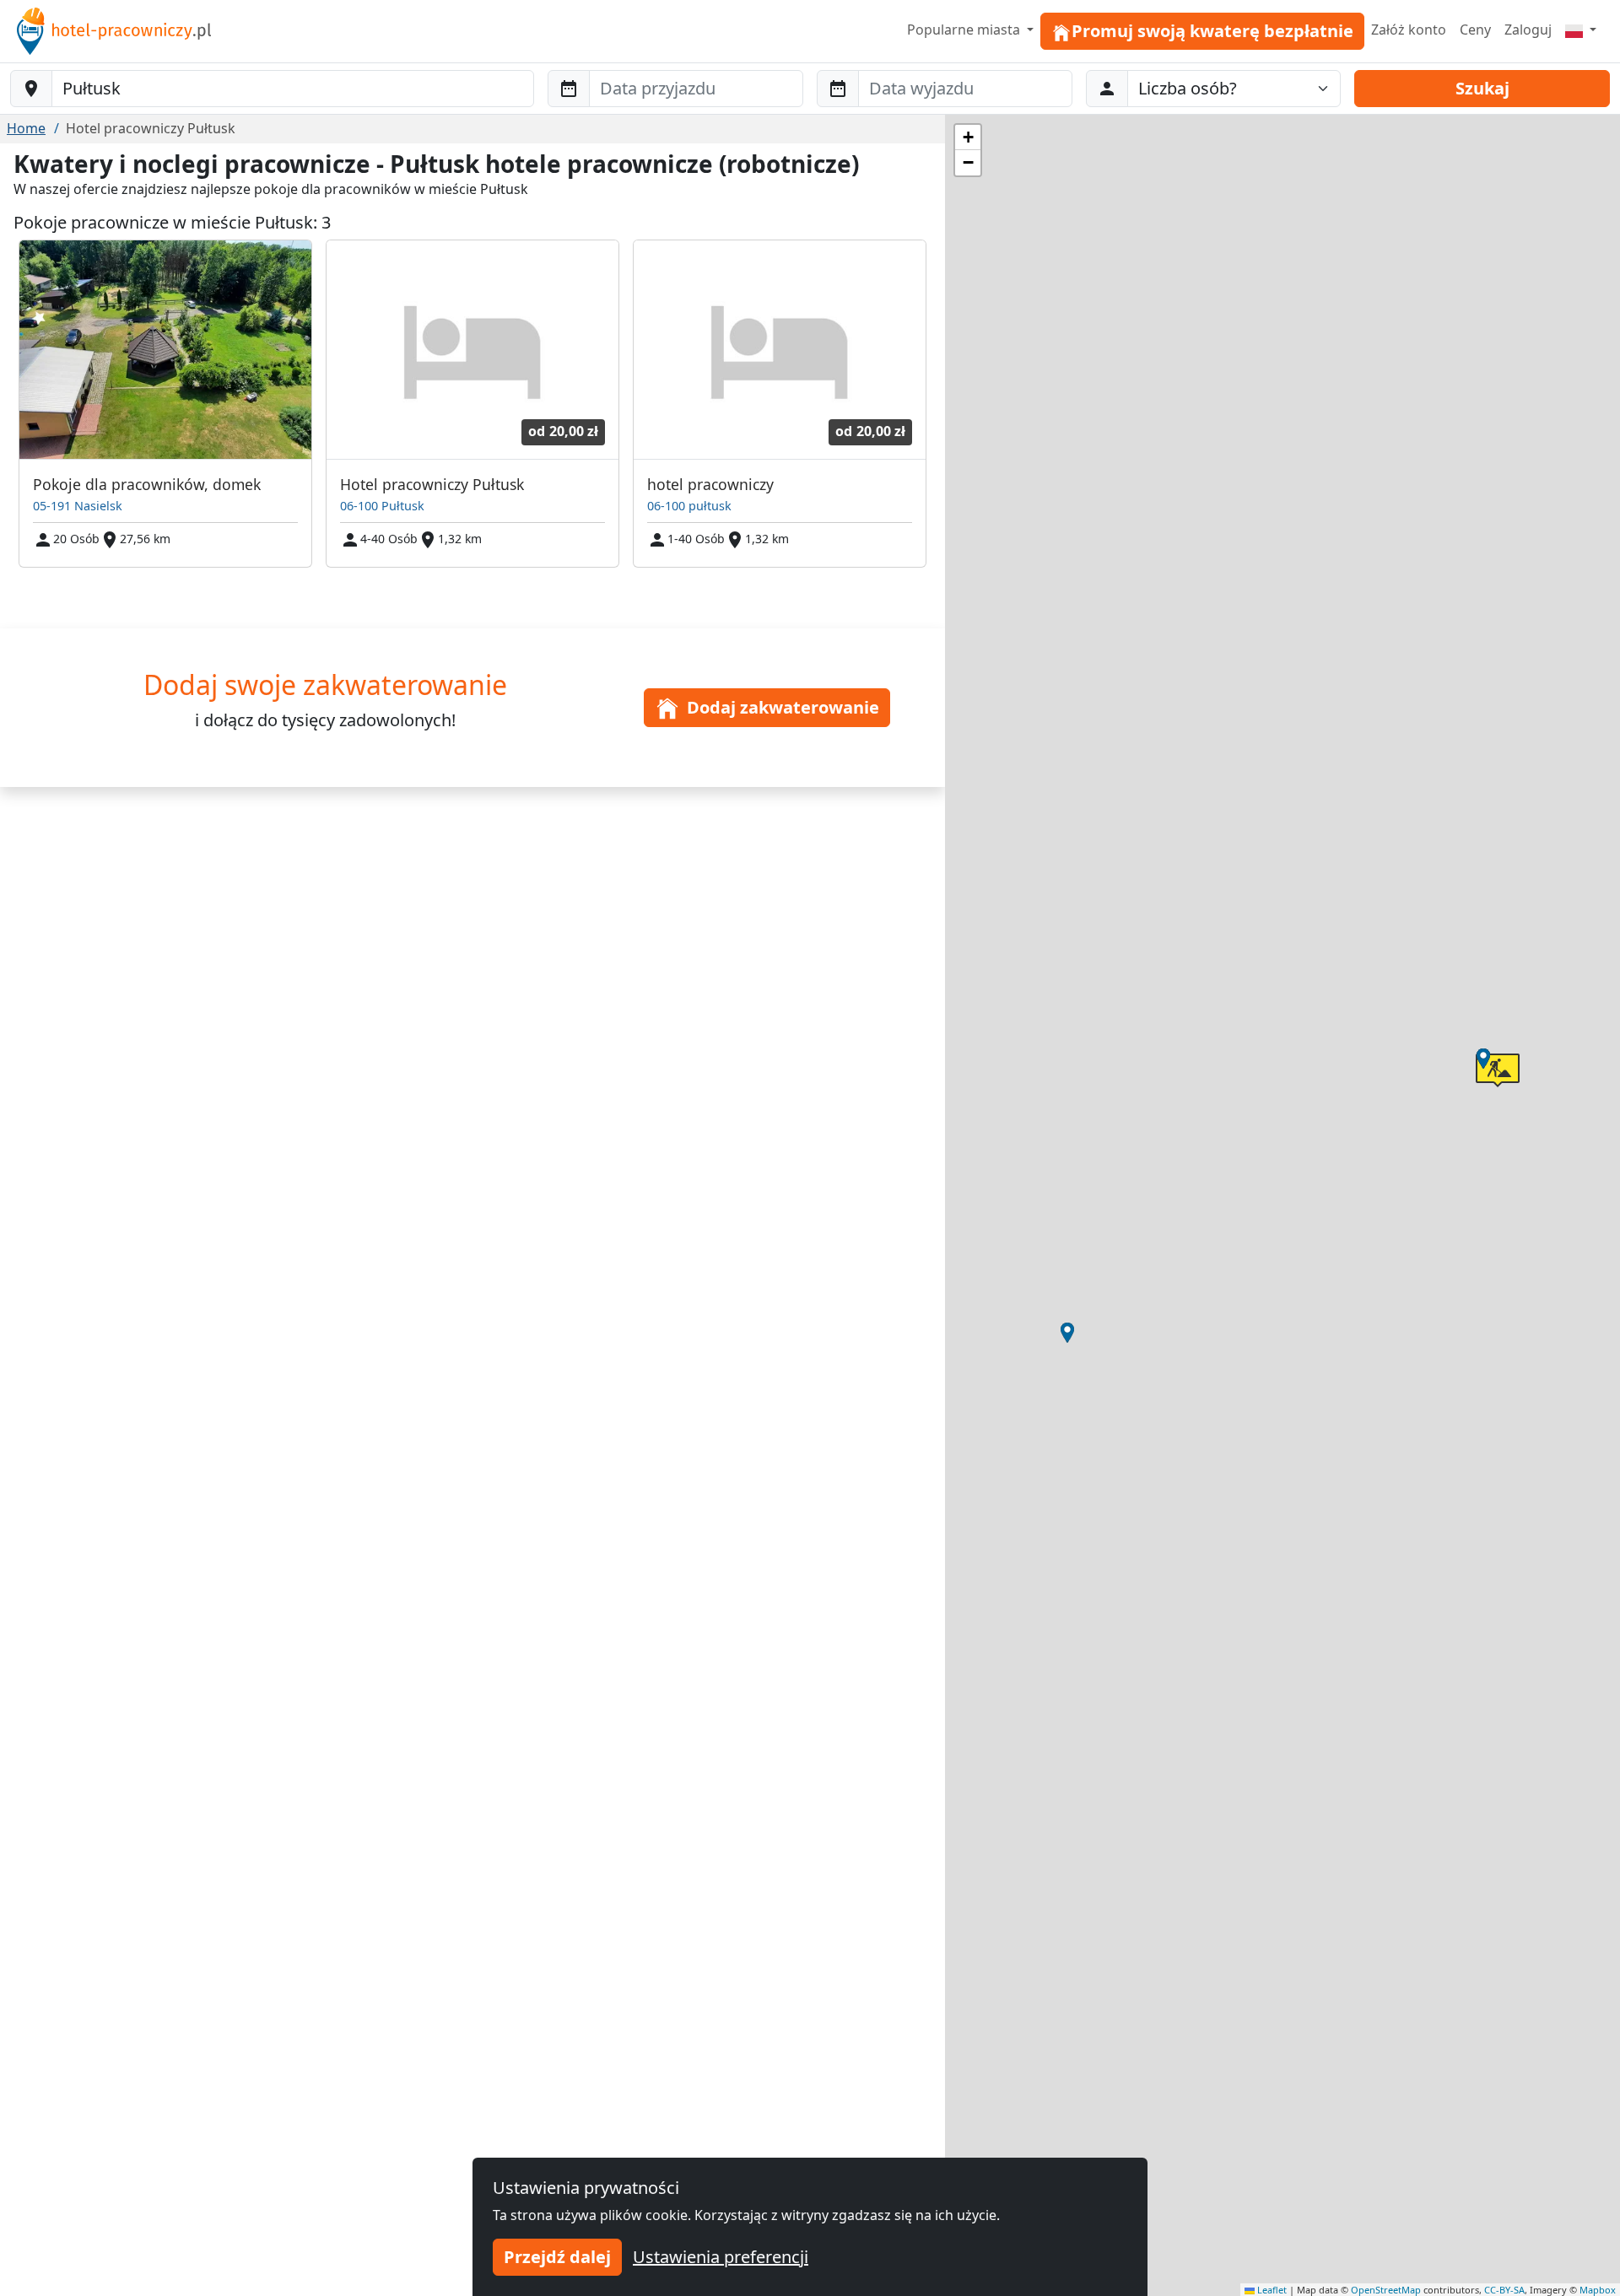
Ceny (1475, 30)
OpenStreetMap (1386, 2290)
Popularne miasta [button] (965, 30)
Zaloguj (1528, 30)
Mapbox (1598, 2290)
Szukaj (1482, 88)
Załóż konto (1409, 30)
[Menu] (1581, 30)
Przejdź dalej (557, 2257)
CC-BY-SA (1504, 2290)
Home (26, 128)
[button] (1067, 1333)
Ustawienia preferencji (721, 2257)
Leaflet (1271, 2290)
